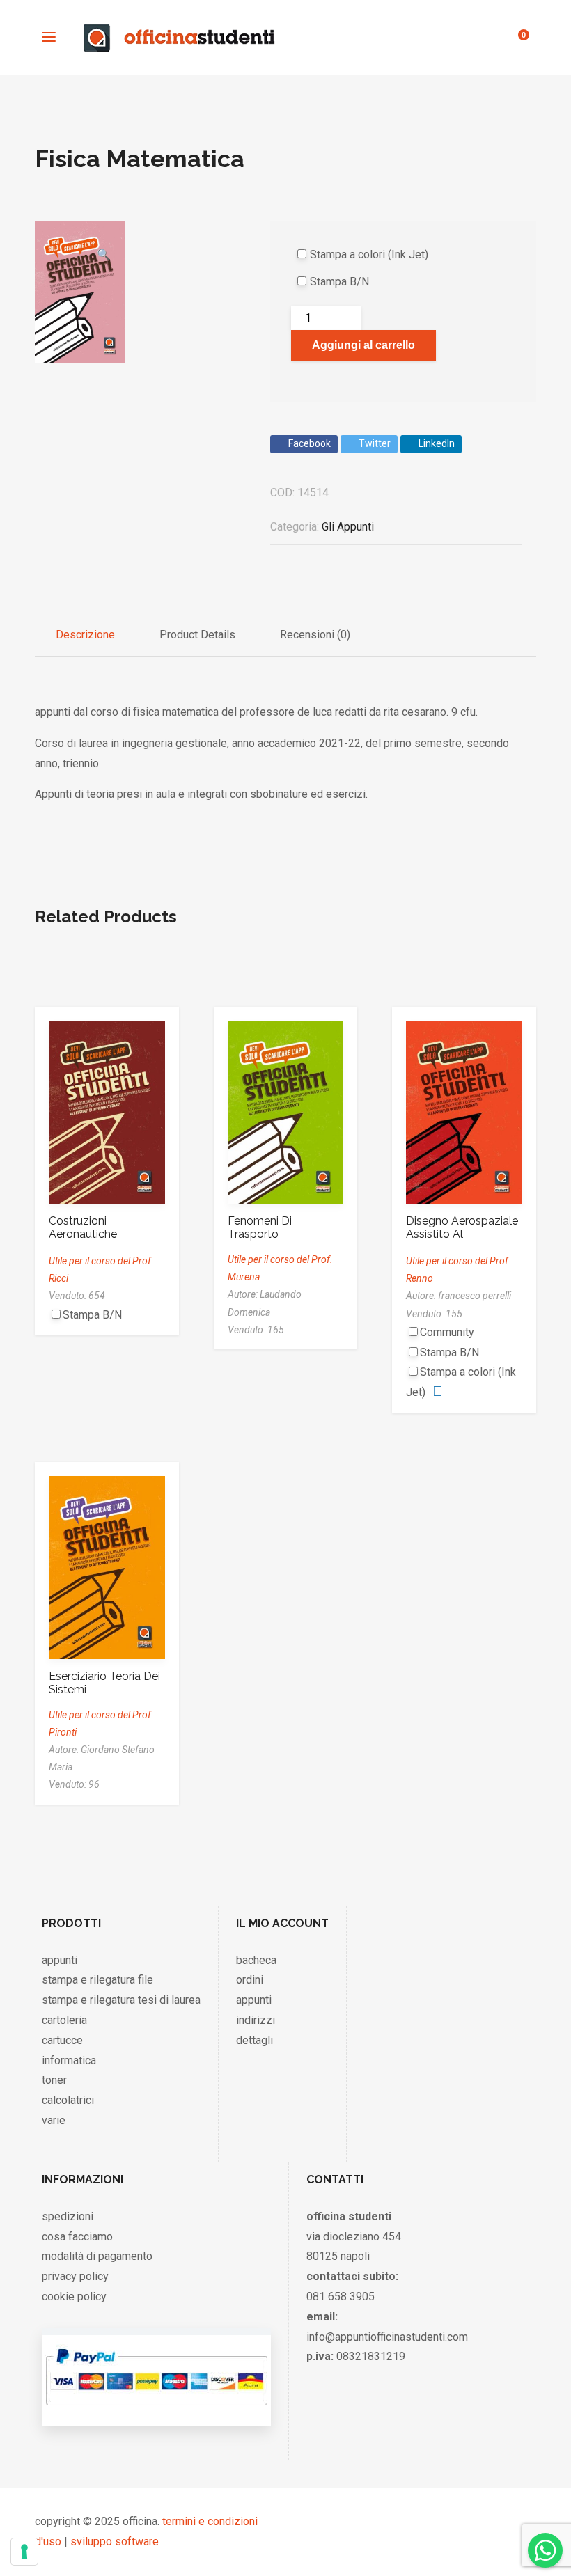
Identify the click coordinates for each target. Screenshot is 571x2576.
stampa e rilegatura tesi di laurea (121, 2000)
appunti (60, 1960)
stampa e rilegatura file (97, 1980)
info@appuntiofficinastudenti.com (387, 2337)
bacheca (256, 1960)
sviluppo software (115, 2542)
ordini (250, 1980)
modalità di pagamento (97, 2256)
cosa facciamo (77, 2237)
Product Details (197, 635)
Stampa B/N (339, 282)
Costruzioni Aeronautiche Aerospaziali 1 (84, 1234)
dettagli (255, 2040)
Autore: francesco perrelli (459, 1296)
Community (447, 1332)
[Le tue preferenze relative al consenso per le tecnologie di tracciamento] (24, 2552)
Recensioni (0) (315, 635)
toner (54, 2080)
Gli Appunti (348, 527)
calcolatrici (68, 2100)
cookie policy (74, 2296)
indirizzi (256, 2020)
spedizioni (68, 2216)
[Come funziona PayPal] (156, 2411)
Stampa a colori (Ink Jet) (369, 254)
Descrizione (85, 635)
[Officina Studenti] (179, 38)
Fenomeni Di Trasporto (260, 1227)
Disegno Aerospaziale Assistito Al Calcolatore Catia (462, 1234)
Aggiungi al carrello (363, 345)
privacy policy (75, 2276)
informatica (69, 2060)
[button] (104, 234)
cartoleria (64, 2020)
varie (54, 2120)
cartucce (62, 2040)
